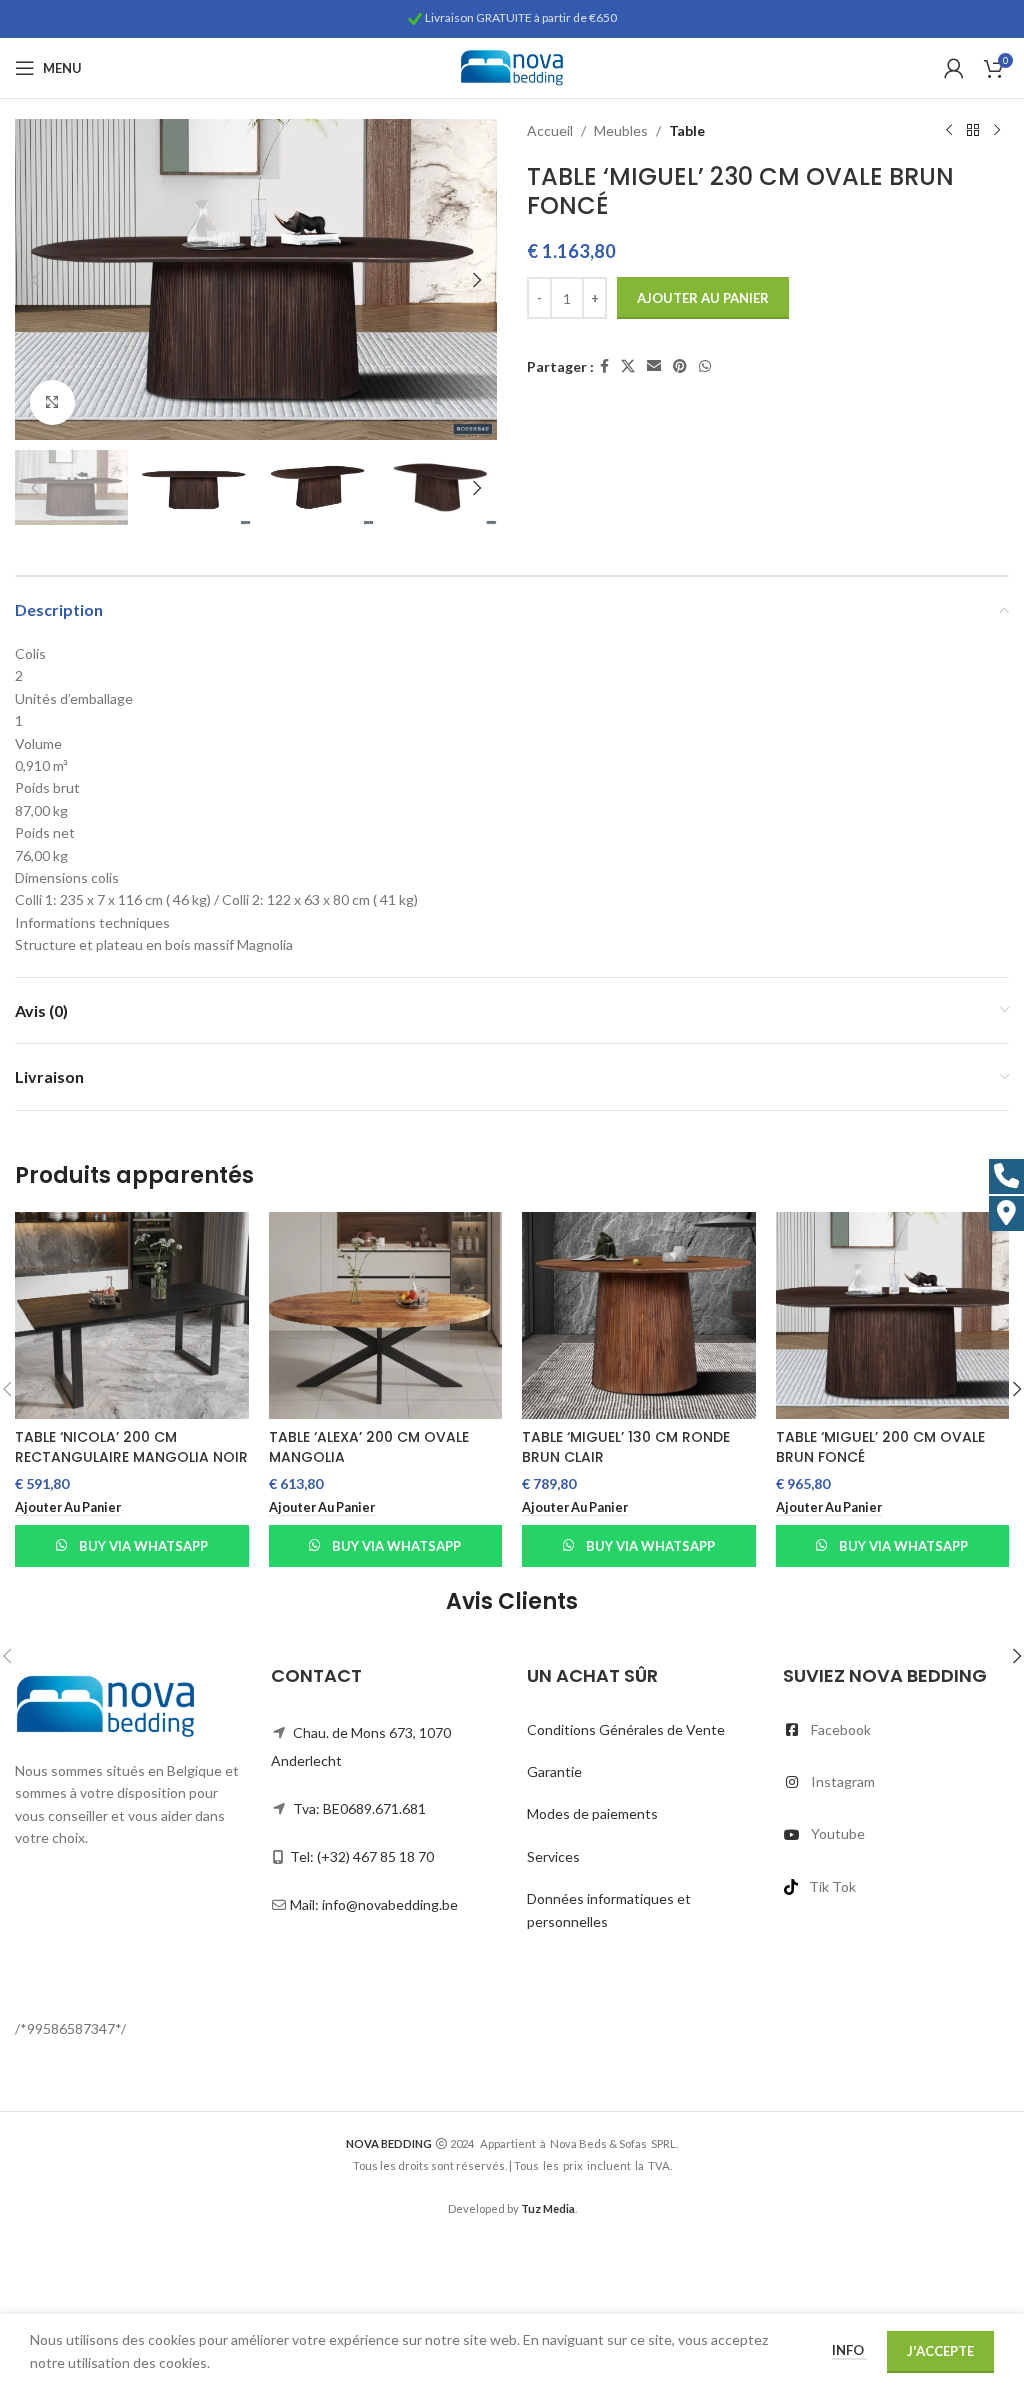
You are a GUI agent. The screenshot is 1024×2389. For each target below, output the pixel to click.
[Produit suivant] (997, 131)
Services (553, 1856)
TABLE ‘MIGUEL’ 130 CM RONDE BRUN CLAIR (626, 1447)
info (849, 2350)
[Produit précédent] (949, 131)
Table (687, 130)
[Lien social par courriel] (654, 366)
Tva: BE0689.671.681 (359, 1808)
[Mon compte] (954, 68)
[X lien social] (628, 366)
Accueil (550, 130)
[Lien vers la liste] (896, 1730)
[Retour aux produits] (973, 131)
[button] (35, 280)
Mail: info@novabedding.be (374, 1904)
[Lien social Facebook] (604, 366)
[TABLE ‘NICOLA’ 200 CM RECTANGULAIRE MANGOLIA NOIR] (132, 1315)
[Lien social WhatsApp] (705, 366)
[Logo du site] (512, 66)
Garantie (554, 1771)
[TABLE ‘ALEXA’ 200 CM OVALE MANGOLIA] (386, 1315)
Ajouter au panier (703, 298)
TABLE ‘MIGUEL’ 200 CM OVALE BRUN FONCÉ (880, 1447)
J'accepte (940, 2351)
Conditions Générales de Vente (626, 1729)
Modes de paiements (592, 1813)
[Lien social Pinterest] (680, 366)
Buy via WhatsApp (143, 1546)
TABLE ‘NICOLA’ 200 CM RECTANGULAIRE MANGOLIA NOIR (131, 1447)
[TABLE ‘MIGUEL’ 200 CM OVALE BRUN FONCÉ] (893, 1315)
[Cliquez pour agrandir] (52, 402)
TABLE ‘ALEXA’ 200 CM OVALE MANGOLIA (369, 1447)
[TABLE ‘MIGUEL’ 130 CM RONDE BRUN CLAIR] (639, 1315)
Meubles (621, 130)
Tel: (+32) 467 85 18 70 (362, 1856)
